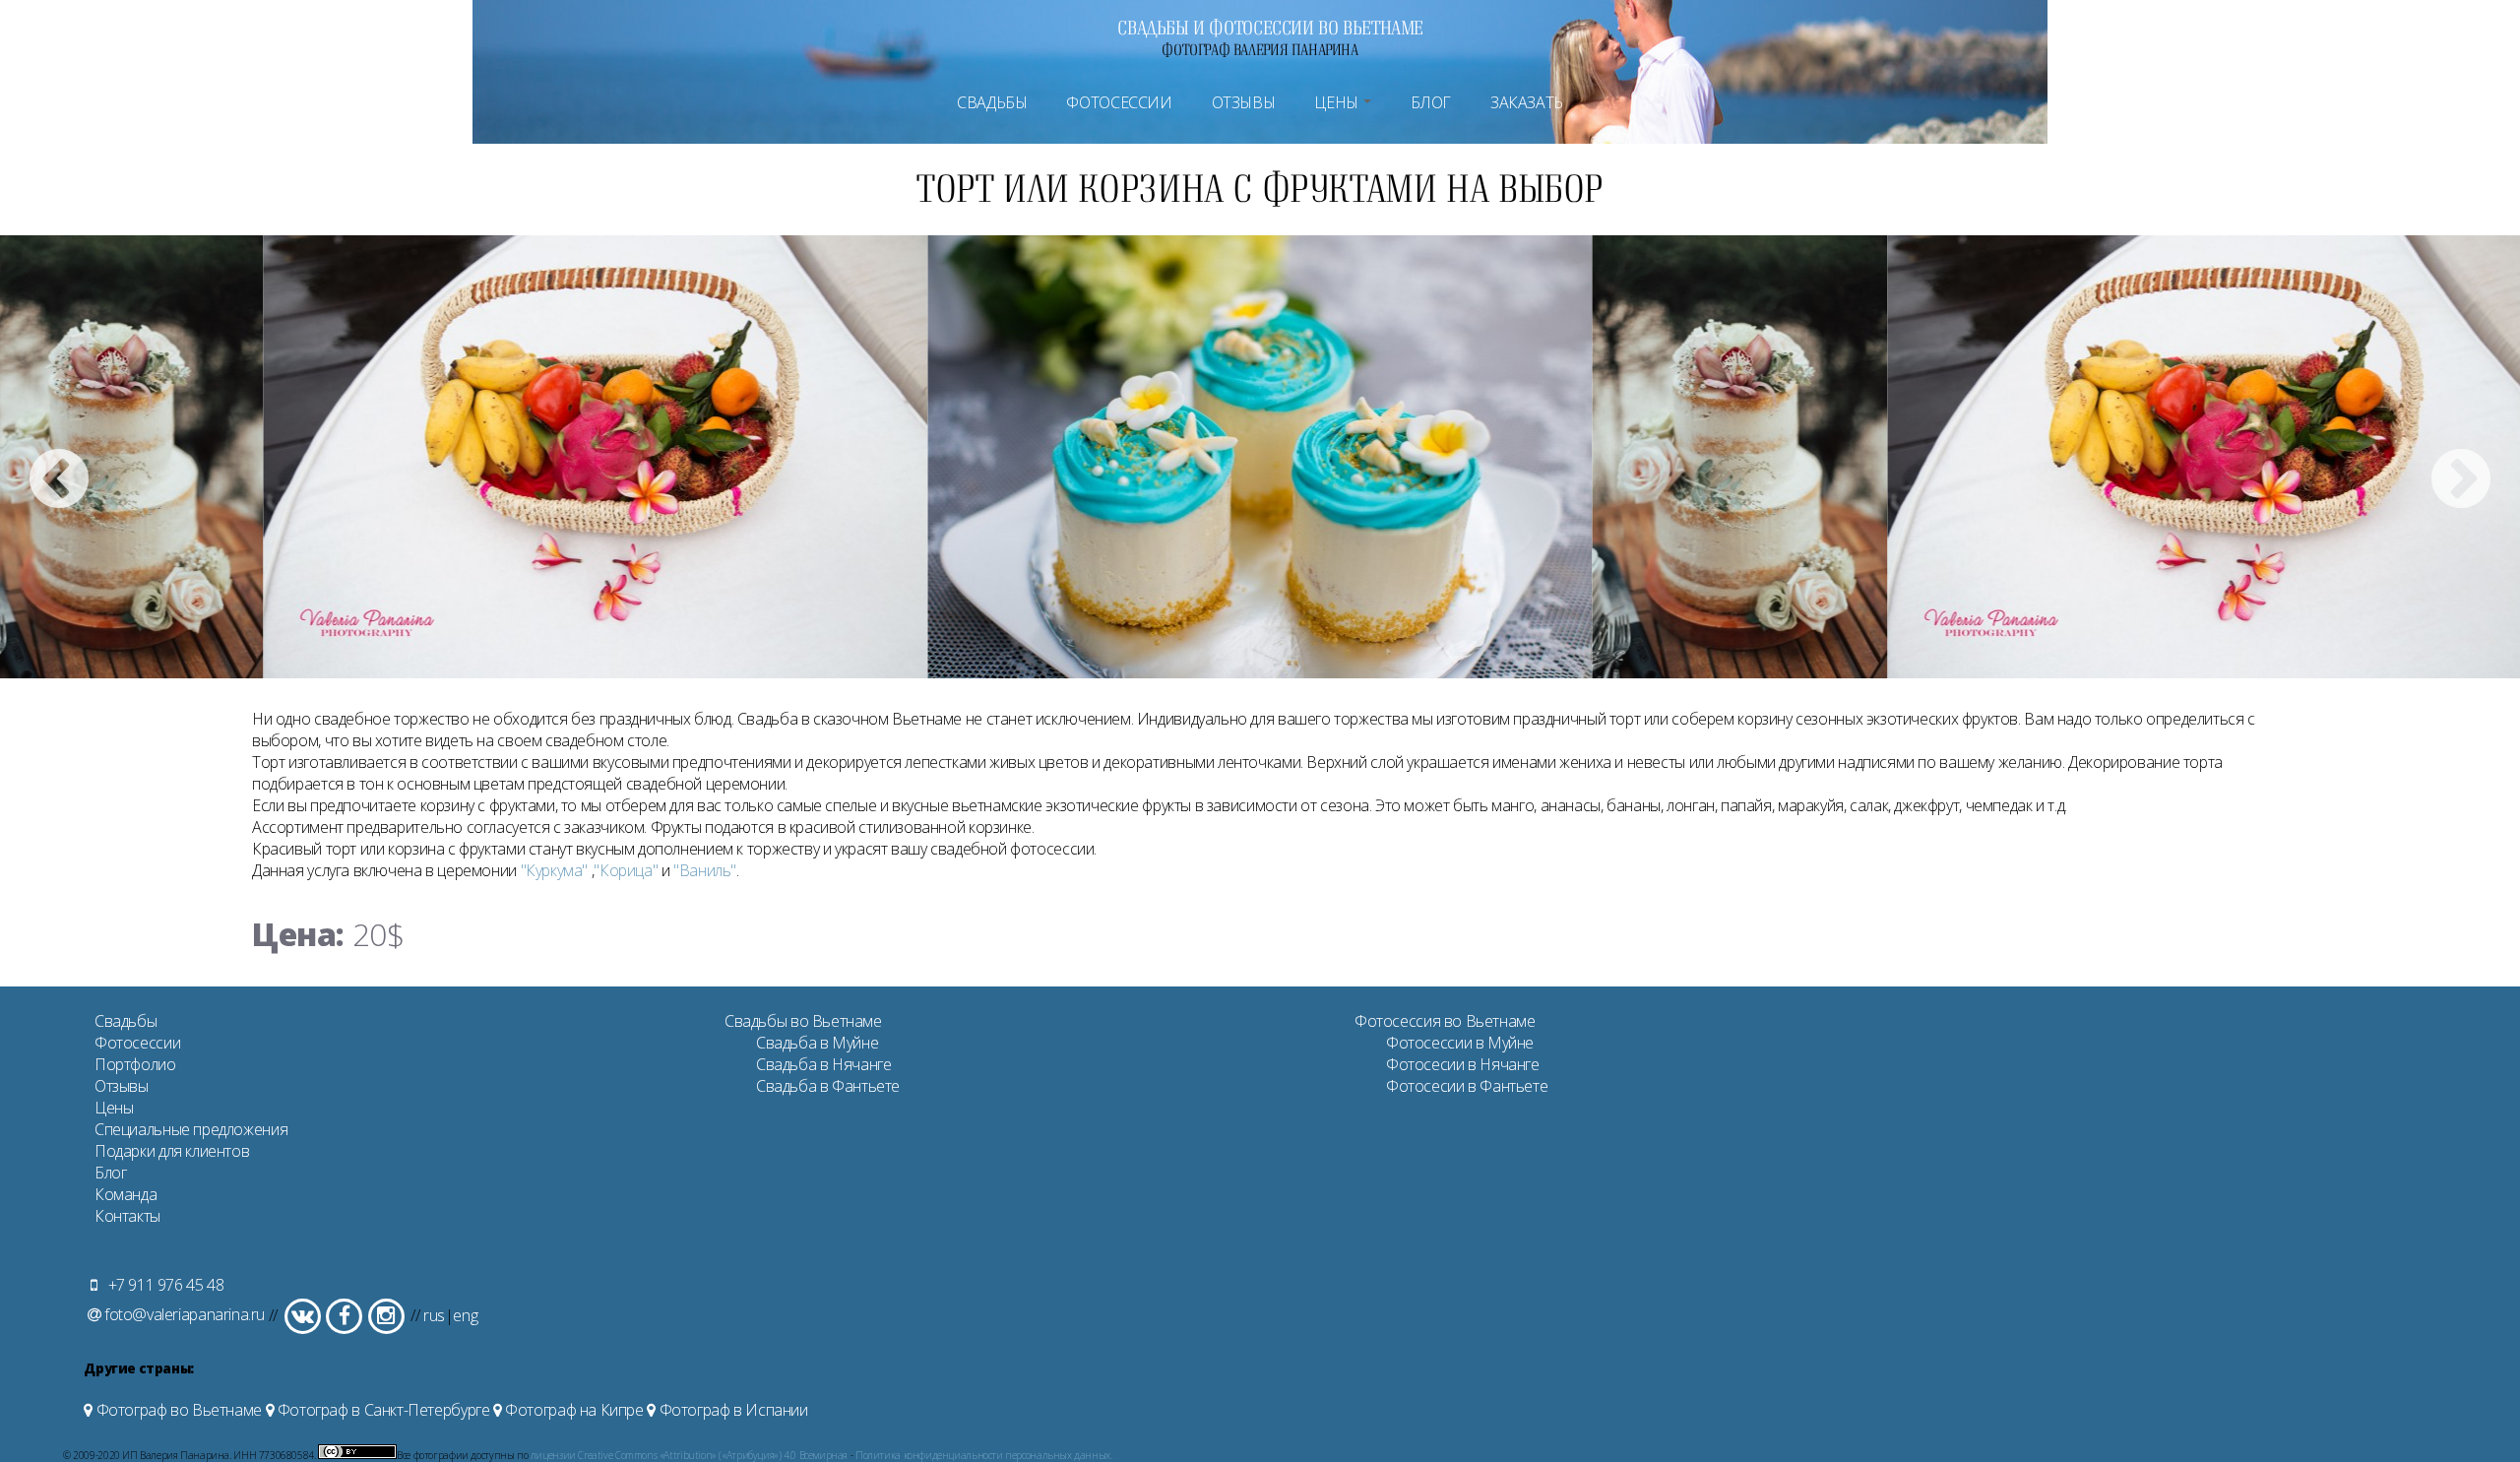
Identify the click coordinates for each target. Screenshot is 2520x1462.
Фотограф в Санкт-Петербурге (381, 1410)
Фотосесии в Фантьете (1467, 1086)
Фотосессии (1119, 102)
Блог (1430, 102)
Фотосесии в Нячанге (1463, 1064)
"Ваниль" (705, 870)
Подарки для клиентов (172, 1151)
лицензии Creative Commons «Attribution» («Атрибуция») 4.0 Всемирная (689, 1455)
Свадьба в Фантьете (828, 1086)
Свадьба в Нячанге (823, 1064)
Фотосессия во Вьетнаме (1445, 1021)
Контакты (127, 1216)
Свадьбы (992, 102)
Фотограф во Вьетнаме (177, 1410)
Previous (59, 481)
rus (434, 1314)
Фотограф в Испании (731, 1410)
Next (2461, 481)
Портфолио (135, 1064)
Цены (1338, 102)
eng (465, 1314)
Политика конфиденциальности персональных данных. (984, 1455)
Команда (126, 1194)
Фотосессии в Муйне (1460, 1043)
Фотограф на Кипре (573, 1410)
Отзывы (1244, 102)
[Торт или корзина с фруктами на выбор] (596, 457)
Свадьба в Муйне (817, 1043)
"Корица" (626, 870)
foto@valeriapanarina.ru (185, 1314)
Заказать (1527, 102)
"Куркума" (555, 870)
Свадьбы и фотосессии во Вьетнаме (1270, 27)
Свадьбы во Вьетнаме (803, 1021)
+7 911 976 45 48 (164, 1285)
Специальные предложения (191, 1129)
